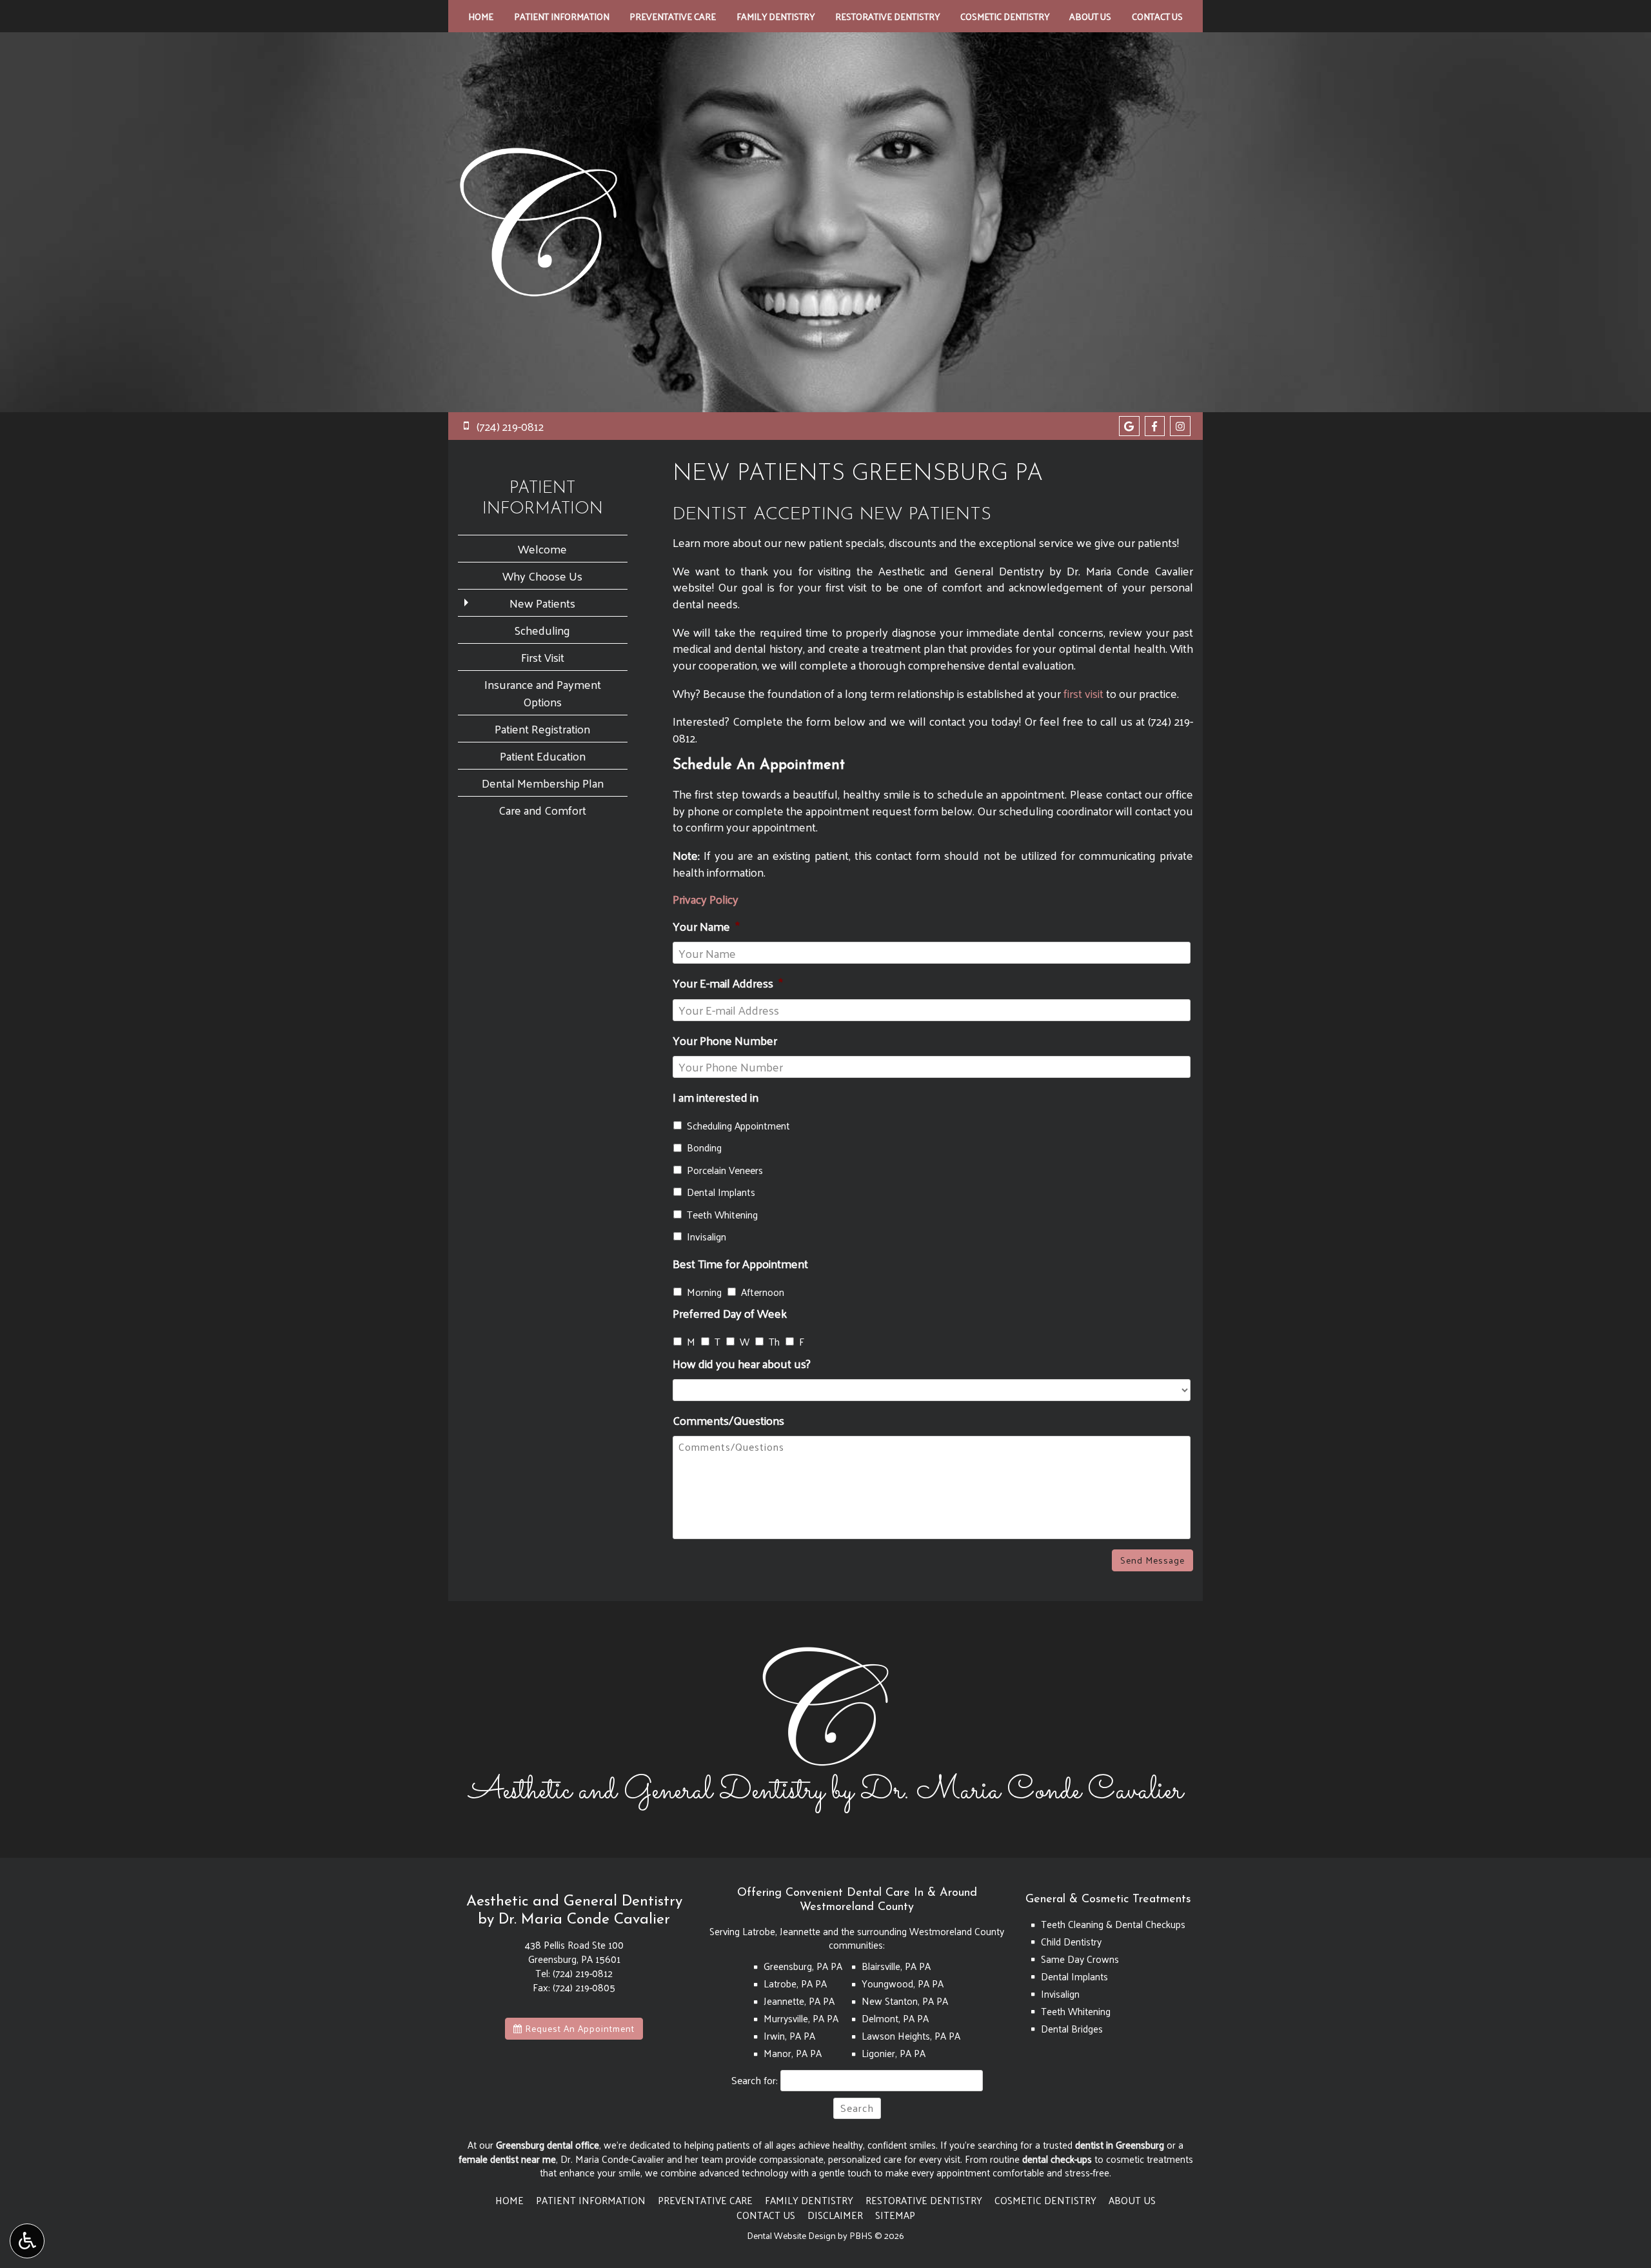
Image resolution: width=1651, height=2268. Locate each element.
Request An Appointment (578, 2028)
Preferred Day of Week (730, 1313)
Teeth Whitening (722, 1215)
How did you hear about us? (742, 1363)
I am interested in (716, 1097)
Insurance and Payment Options (543, 693)
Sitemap (895, 2215)
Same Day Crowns (1080, 1959)
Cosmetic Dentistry (1005, 16)
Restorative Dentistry (887, 16)
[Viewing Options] (27, 2241)
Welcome (542, 549)
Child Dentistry (1071, 1942)
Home (481, 16)
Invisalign (707, 1237)
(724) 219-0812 (583, 1973)
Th (774, 1342)
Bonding (704, 1148)
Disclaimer (835, 2215)
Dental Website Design (791, 2235)
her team (704, 2159)
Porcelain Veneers (725, 1170)
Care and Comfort (542, 810)
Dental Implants (721, 1192)
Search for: (755, 2081)
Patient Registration (542, 729)
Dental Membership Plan (543, 783)
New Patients (542, 603)
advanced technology (744, 2173)
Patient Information (562, 16)
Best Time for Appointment (740, 1263)
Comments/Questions (728, 1420)
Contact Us (1157, 16)
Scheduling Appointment (738, 1126)
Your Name (706, 926)
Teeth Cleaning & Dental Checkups (1113, 1924)
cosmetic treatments (1150, 2159)
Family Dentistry (776, 16)
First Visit (543, 657)
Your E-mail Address (728, 983)
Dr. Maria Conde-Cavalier (612, 2159)
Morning (704, 1292)
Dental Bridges (1072, 2029)
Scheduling (542, 630)
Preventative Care (673, 16)
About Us (1090, 16)
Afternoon (763, 1292)
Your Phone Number (725, 1040)
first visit (1083, 693)
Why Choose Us (542, 576)
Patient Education (543, 756)
